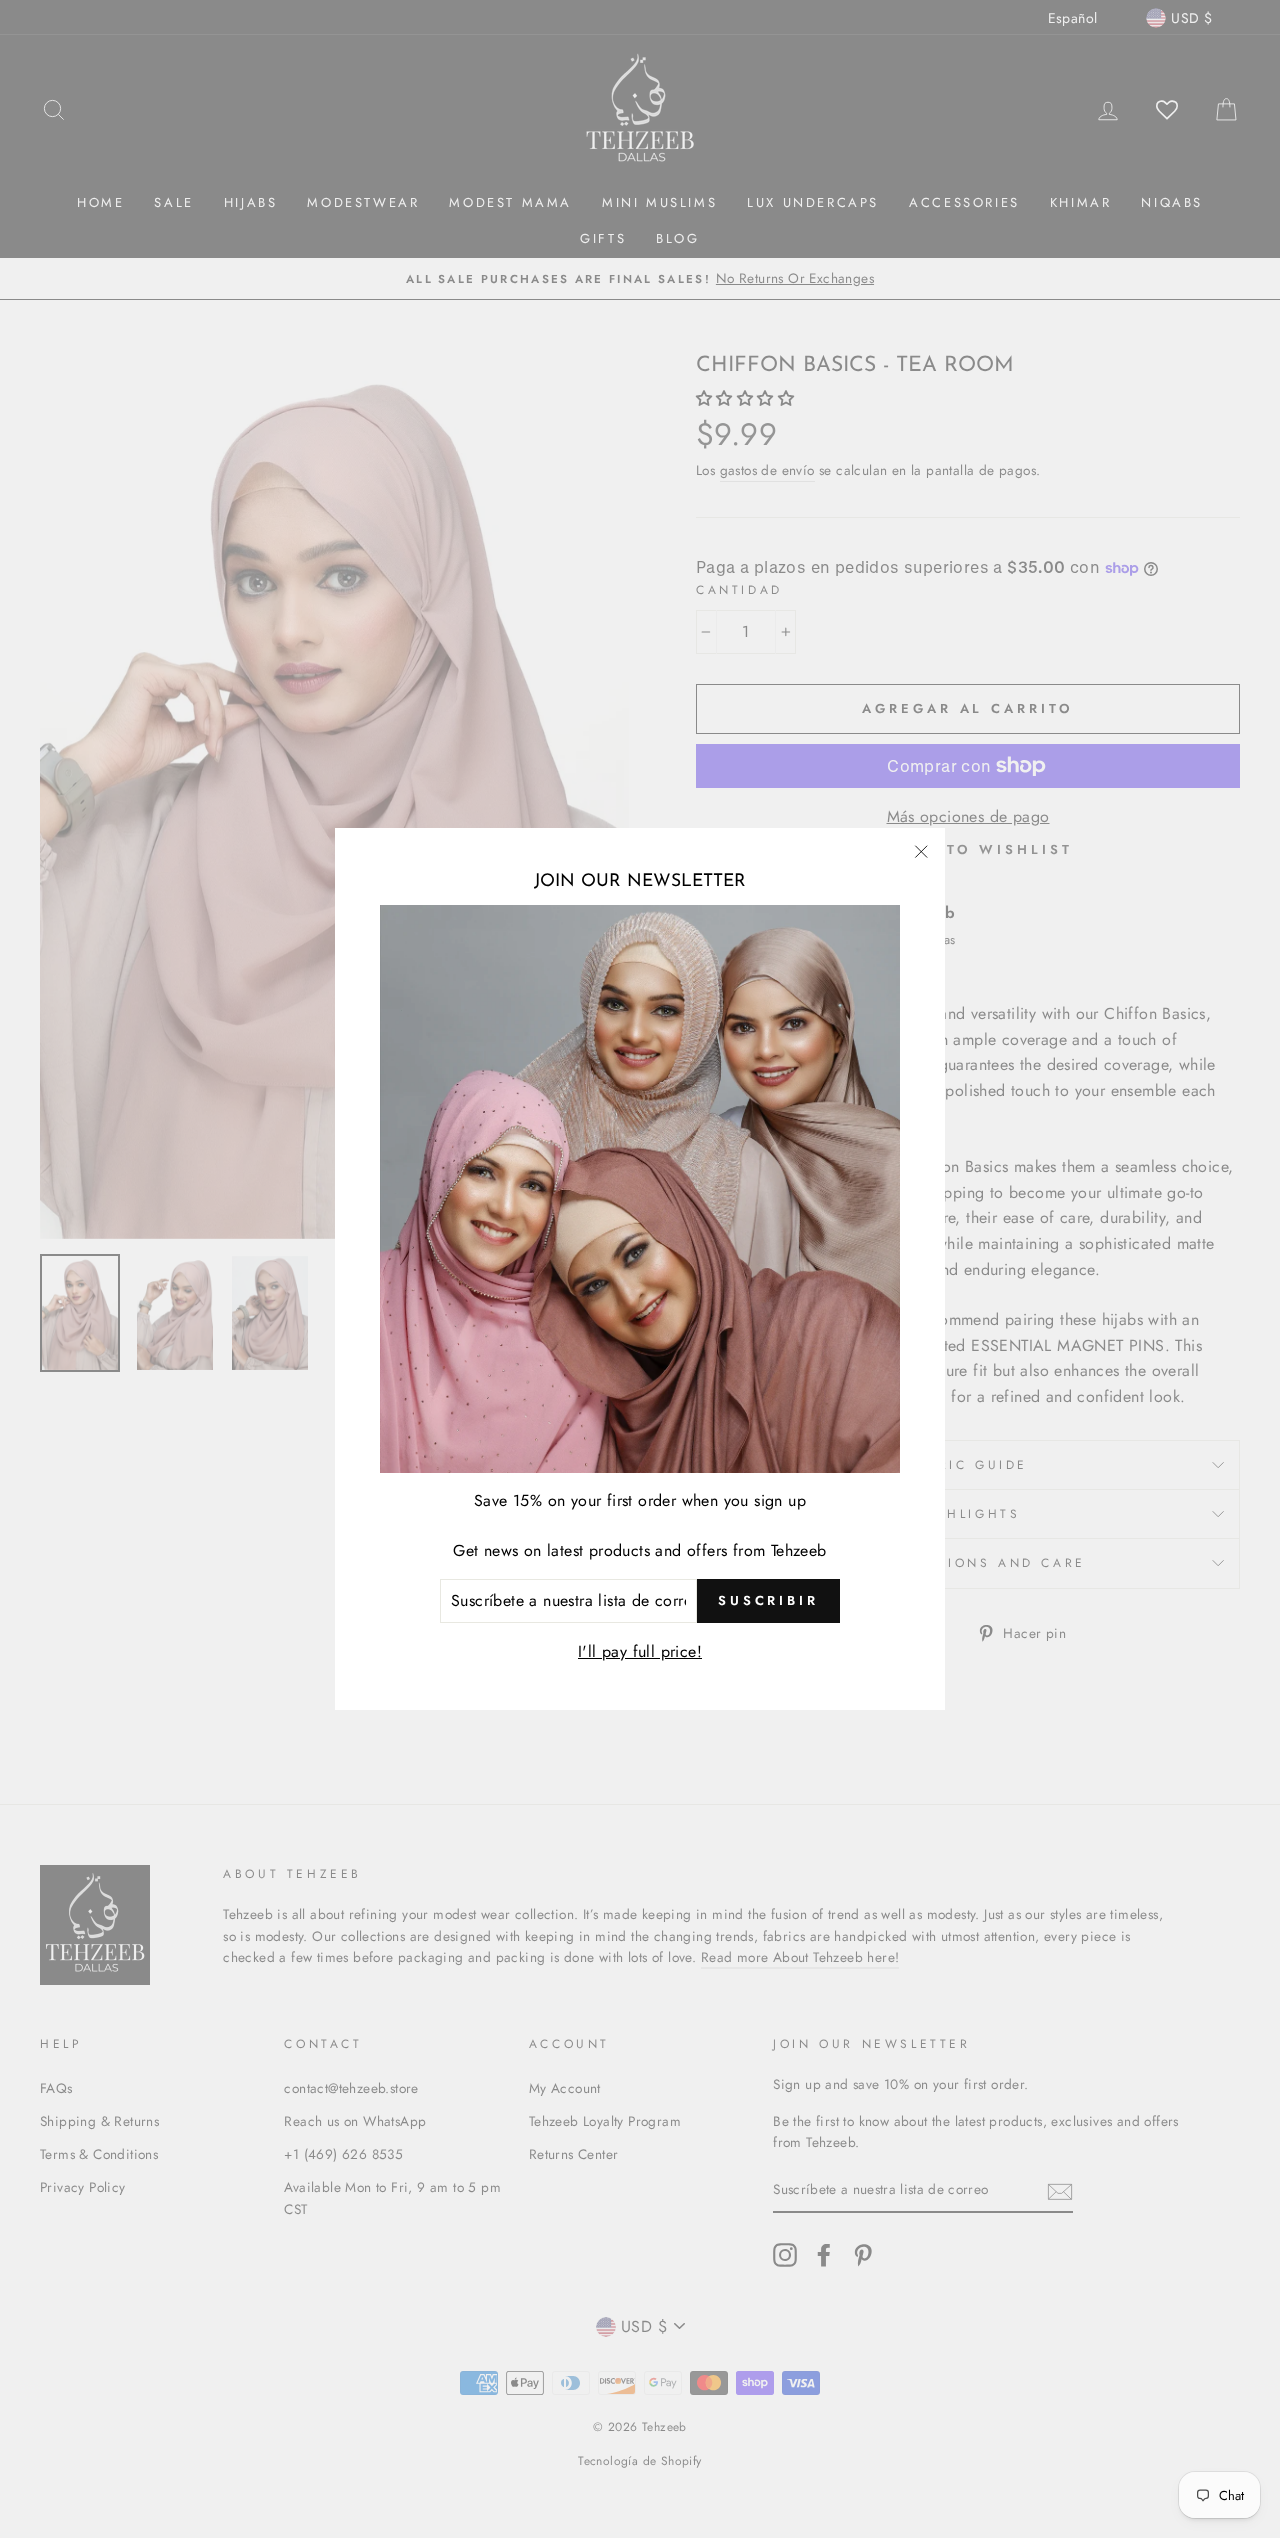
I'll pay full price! (640, 1651)
